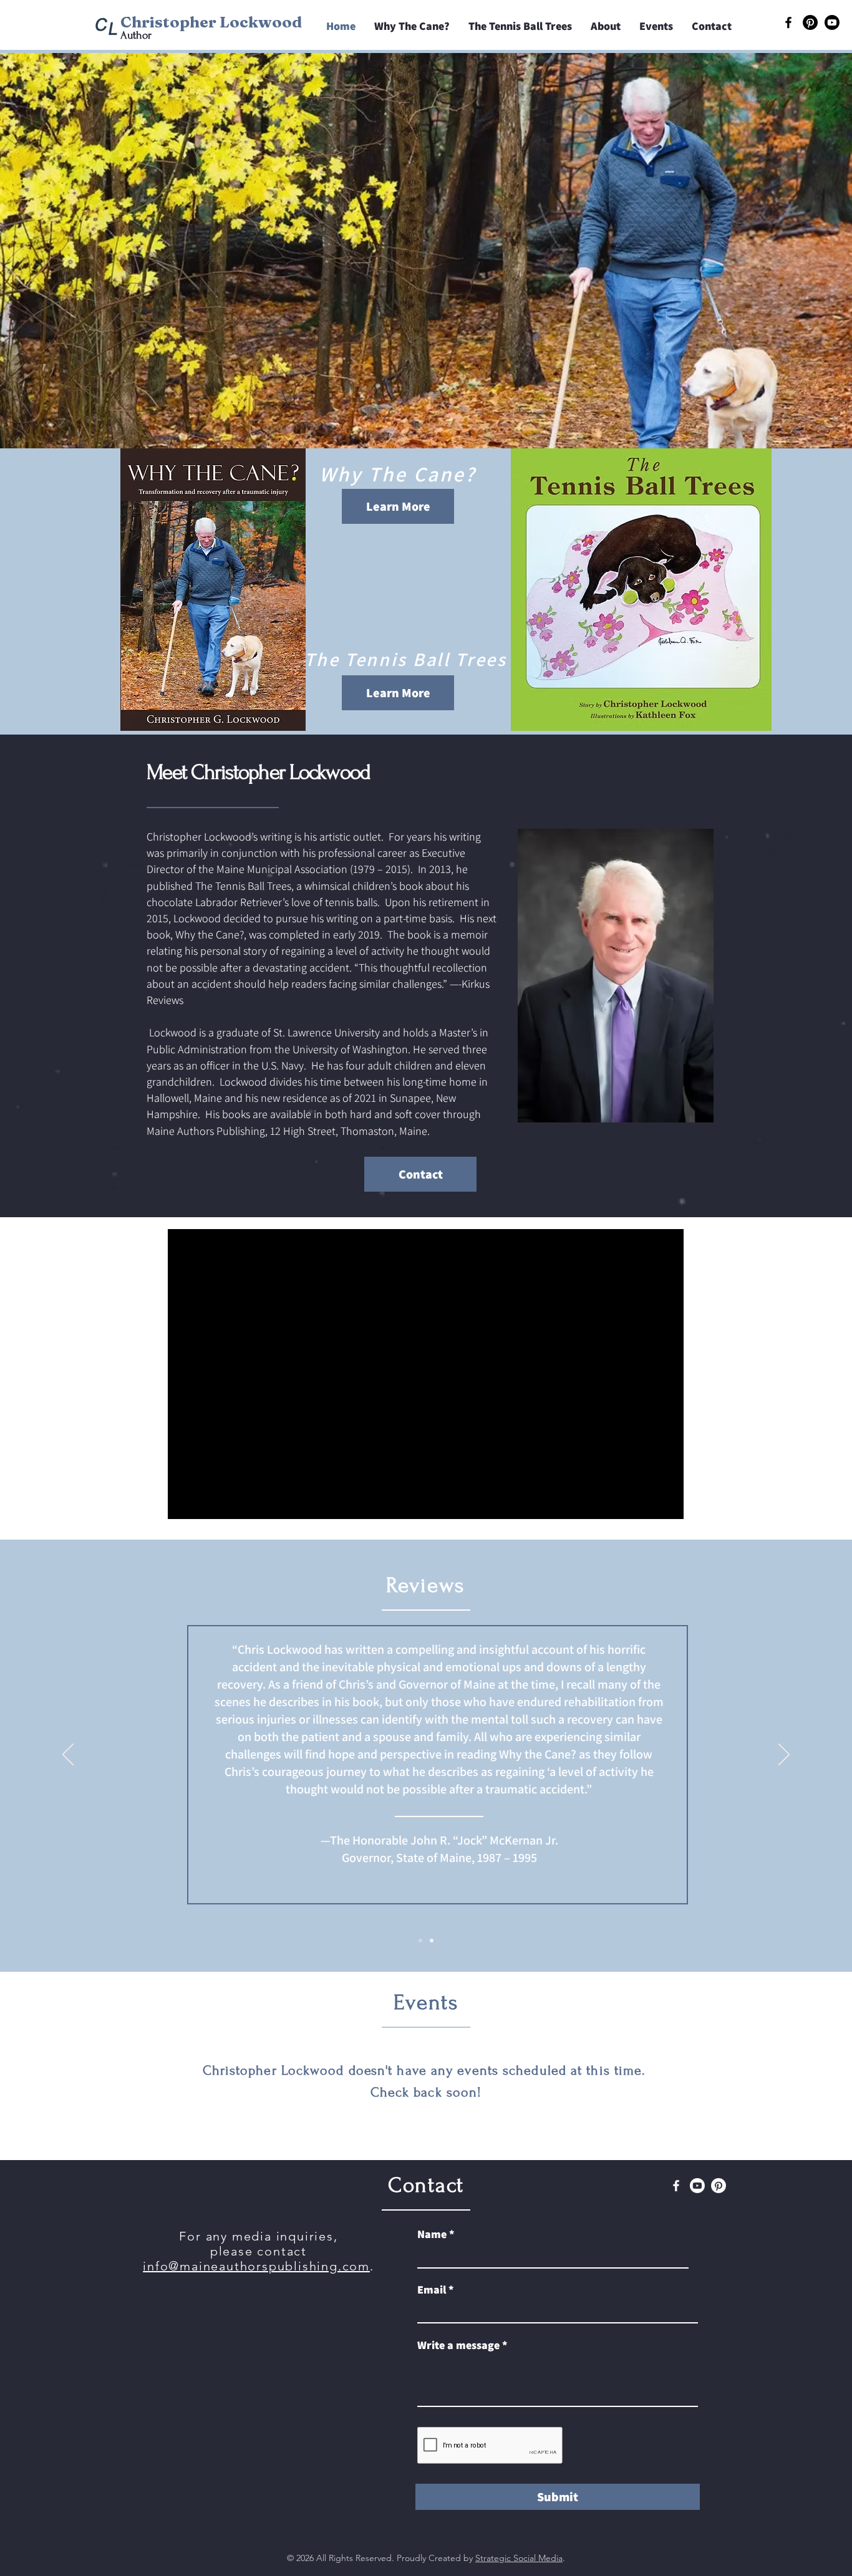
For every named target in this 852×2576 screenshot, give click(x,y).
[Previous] (68, 1755)
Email (432, 2290)
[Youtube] (832, 22)
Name (432, 2234)
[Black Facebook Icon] (788, 22)
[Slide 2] (432, 1941)
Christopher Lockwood (211, 22)
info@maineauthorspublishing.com (256, 2266)
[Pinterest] (810, 22)
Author (136, 35)
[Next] (784, 1755)
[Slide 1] (420, 1941)
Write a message (458, 2345)
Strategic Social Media (519, 2558)
